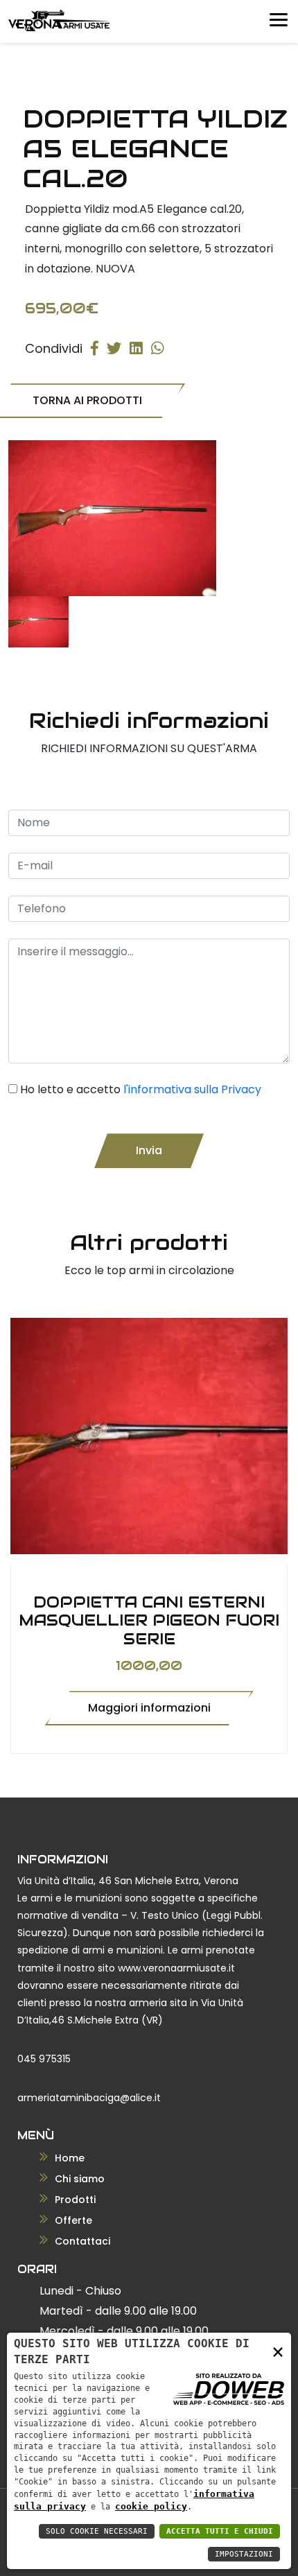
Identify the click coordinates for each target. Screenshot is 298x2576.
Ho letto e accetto (141, 1089)
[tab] (38, 622)
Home (68, 2158)
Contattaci (81, 2241)
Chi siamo (78, 2179)
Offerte (72, 2220)
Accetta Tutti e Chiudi (220, 2531)
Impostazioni (244, 2554)
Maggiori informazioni (149, 1708)
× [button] (278, 2351)
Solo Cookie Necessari (97, 2531)
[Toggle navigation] (276, 17)
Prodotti (74, 2200)
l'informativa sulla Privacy (192, 1089)
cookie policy (151, 2506)
